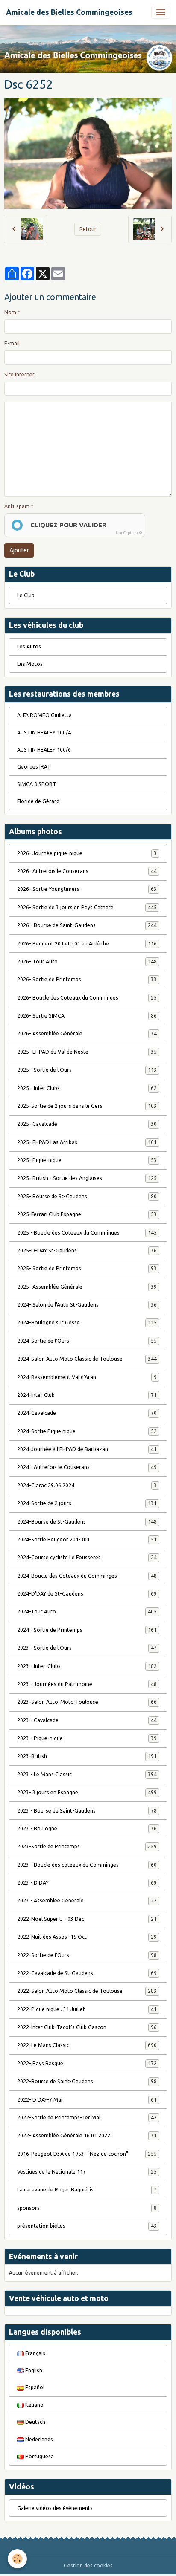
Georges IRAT (34, 767)
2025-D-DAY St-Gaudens (87, 1250)
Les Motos (30, 664)
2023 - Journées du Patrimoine (87, 1684)
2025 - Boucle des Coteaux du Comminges (87, 1233)
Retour (88, 229)
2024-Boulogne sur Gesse (87, 1323)
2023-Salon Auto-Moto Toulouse (87, 1702)
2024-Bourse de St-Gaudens (87, 1522)
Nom (10, 312)
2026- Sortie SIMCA (87, 1016)
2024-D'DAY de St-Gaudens (87, 1594)
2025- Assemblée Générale (87, 1287)
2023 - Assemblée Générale (87, 1901)
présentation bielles (87, 2226)
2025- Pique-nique (87, 1160)
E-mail (12, 343)
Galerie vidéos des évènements (55, 2508)
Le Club (26, 595)
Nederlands (38, 2439)
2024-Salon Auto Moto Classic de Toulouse (87, 1359)
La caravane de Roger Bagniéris (87, 2190)
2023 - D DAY (87, 1883)
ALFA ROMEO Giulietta (44, 715)
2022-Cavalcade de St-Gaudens (87, 1973)
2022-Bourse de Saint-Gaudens (87, 2081)
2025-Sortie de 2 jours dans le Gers (87, 1106)
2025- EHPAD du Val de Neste (87, 1052)
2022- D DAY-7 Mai (87, 2100)
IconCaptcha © (129, 533)
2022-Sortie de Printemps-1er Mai (87, 2118)
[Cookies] (17, 2559)
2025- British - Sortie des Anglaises (87, 1178)
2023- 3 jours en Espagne (87, 1792)
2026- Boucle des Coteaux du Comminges (87, 998)
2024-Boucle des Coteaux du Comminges (87, 1576)
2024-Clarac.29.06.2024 (87, 1485)
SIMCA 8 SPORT (37, 784)
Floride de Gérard (38, 801)
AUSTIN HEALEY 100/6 (44, 750)
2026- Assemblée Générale (87, 1034)
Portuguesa (39, 2456)
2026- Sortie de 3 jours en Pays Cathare (87, 907)
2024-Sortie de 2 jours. (87, 1503)
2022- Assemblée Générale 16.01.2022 (87, 2135)
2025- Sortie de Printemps (87, 1268)
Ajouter (19, 550)
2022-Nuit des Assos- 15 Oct (87, 1937)
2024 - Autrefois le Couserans (87, 1467)
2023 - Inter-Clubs (87, 1666)
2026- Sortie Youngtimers (87, 889)
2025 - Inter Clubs (87, 1088)
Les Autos (29, 646)
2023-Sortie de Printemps (87, 1846)
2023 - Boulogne (87, 1829)
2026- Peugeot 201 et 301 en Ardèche (87, 944)
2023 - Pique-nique (87, 1738)
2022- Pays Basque (87, 2063)
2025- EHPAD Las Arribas (87, 1142)
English (33, 2370)
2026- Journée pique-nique (87, 853)
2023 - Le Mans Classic (87, 1774)
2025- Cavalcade (87, 1124)
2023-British (87, 1756)
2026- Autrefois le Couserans (87, 871)
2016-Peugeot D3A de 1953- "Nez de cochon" (87, 2154)
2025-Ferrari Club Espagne (87, 1214)
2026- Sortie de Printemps (87, 979)
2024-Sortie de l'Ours (87, 1341)
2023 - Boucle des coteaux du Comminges (87, 1865)
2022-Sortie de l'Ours (87, 1955)
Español (34, 2387)
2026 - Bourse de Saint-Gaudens (87, 925)
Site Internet (19, 374)
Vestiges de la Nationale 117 (87, 2172)
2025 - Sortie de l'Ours (87, 1070)
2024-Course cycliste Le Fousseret (87, 1557)
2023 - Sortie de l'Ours (87, 1648)
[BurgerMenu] (161, 12)
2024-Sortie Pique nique (87, 1431)
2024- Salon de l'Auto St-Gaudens (87, 1305)
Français (35, 2353)
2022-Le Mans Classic (87, 2045)
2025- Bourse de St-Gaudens (87, 1196)
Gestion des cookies (88, 2566)
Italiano (34, 2405)
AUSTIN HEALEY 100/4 (44, 733)
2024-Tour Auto (87, 1612)
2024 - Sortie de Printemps (87, 1630)
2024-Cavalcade (87, 1413)
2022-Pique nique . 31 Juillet (87, 2009)
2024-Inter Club (87, 1395)
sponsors (87, 2208)
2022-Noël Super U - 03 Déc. (87, 1919)
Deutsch (35, 2422)
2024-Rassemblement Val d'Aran (87, 1377)
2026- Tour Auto (87, 961)
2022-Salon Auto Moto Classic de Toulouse (87, 1991)
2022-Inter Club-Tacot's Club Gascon (87, 2027)
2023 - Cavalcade (87, 1720)
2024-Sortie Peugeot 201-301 (87, 1540)
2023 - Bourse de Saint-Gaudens (87, 1811)
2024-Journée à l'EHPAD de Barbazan (87, 1449)
